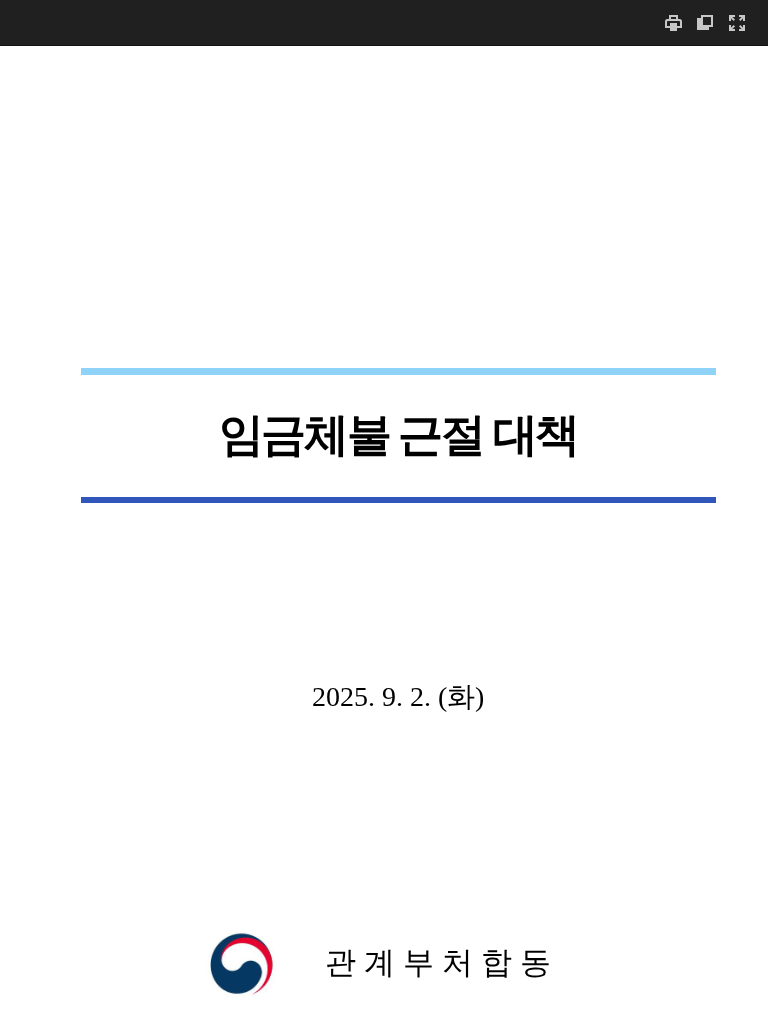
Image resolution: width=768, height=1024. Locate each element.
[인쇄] (673, 22)
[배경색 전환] (705, 22)
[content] (384, 534)
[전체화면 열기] (737, 22)
